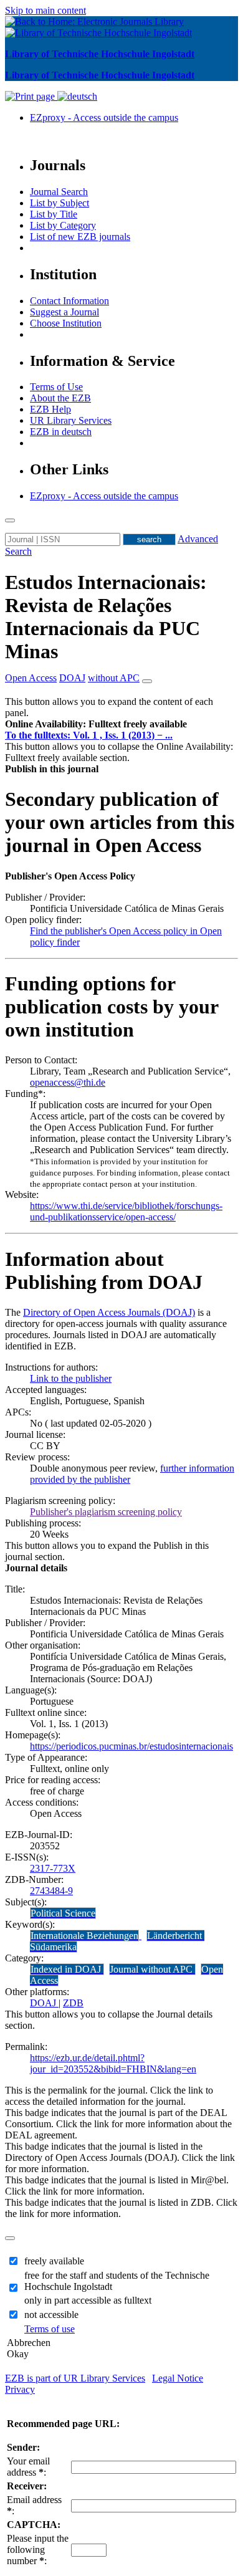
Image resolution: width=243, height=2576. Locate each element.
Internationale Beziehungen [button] (84, 1936)
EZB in (61, 432)
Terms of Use (56, 387)
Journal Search (59, 192)
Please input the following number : (38, 2550)
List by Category (63, 225)
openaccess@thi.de (68, 1082)
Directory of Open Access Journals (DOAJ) (109, 1312)
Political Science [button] (63, 1913)
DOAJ (44, 2003)
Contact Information (69, 301)
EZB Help (50, 409)
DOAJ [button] (72, 678)
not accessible (51, 2315)
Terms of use (50, 2329)
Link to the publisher (71, 1378)
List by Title (54, 214)
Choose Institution (66, 323)
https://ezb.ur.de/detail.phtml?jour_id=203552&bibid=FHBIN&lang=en (113, 2063)
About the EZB (60, 398)
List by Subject (60, 203)
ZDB (73, 2003)
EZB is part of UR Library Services (75, 2378)
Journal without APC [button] (152, 1969)
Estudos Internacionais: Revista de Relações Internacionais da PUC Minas (106, 617)
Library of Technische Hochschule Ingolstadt (100, 54)
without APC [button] (114, 678)
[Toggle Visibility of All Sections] (147, 681)
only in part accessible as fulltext (88, 2300)
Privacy (20, 2389)
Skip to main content (45, 10)
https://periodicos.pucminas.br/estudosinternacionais (131, 1746)
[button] (96, 724)
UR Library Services (71, 420)
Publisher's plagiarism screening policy (106, 1512)
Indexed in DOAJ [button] (67, 1969)
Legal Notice (178, 2378)
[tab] (121, 724)
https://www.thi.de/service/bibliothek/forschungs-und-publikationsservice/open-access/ (126, 1211)
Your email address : (28, 2467)
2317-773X (53, 1868)
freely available (54, 2261)
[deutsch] (77, 96)
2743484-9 (51, 1891)
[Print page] (31, 96)
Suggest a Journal (64, 312)
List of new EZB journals (80, 237)
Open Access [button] (31, 678)
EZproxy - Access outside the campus (104, 117)
